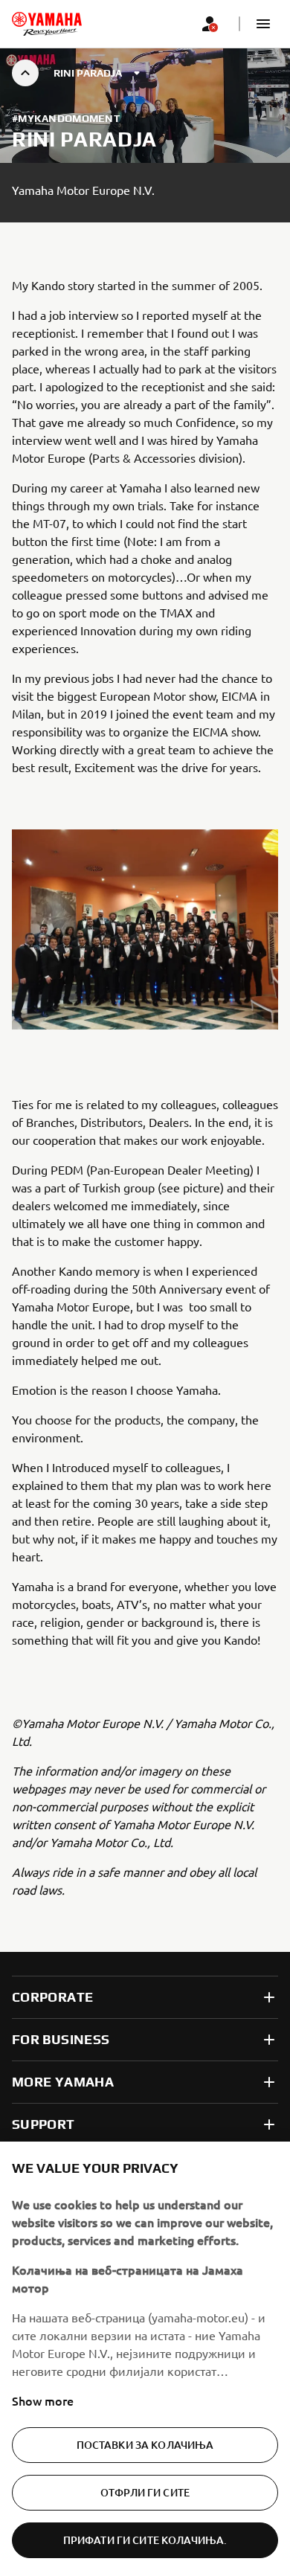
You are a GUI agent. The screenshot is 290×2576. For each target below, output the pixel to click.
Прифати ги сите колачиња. (145, 2540)
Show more (43, 2400)
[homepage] (47, 24)
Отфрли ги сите (145, 2492)
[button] (263, 24)
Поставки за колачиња (145, 2445)
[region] (145, 2359)
